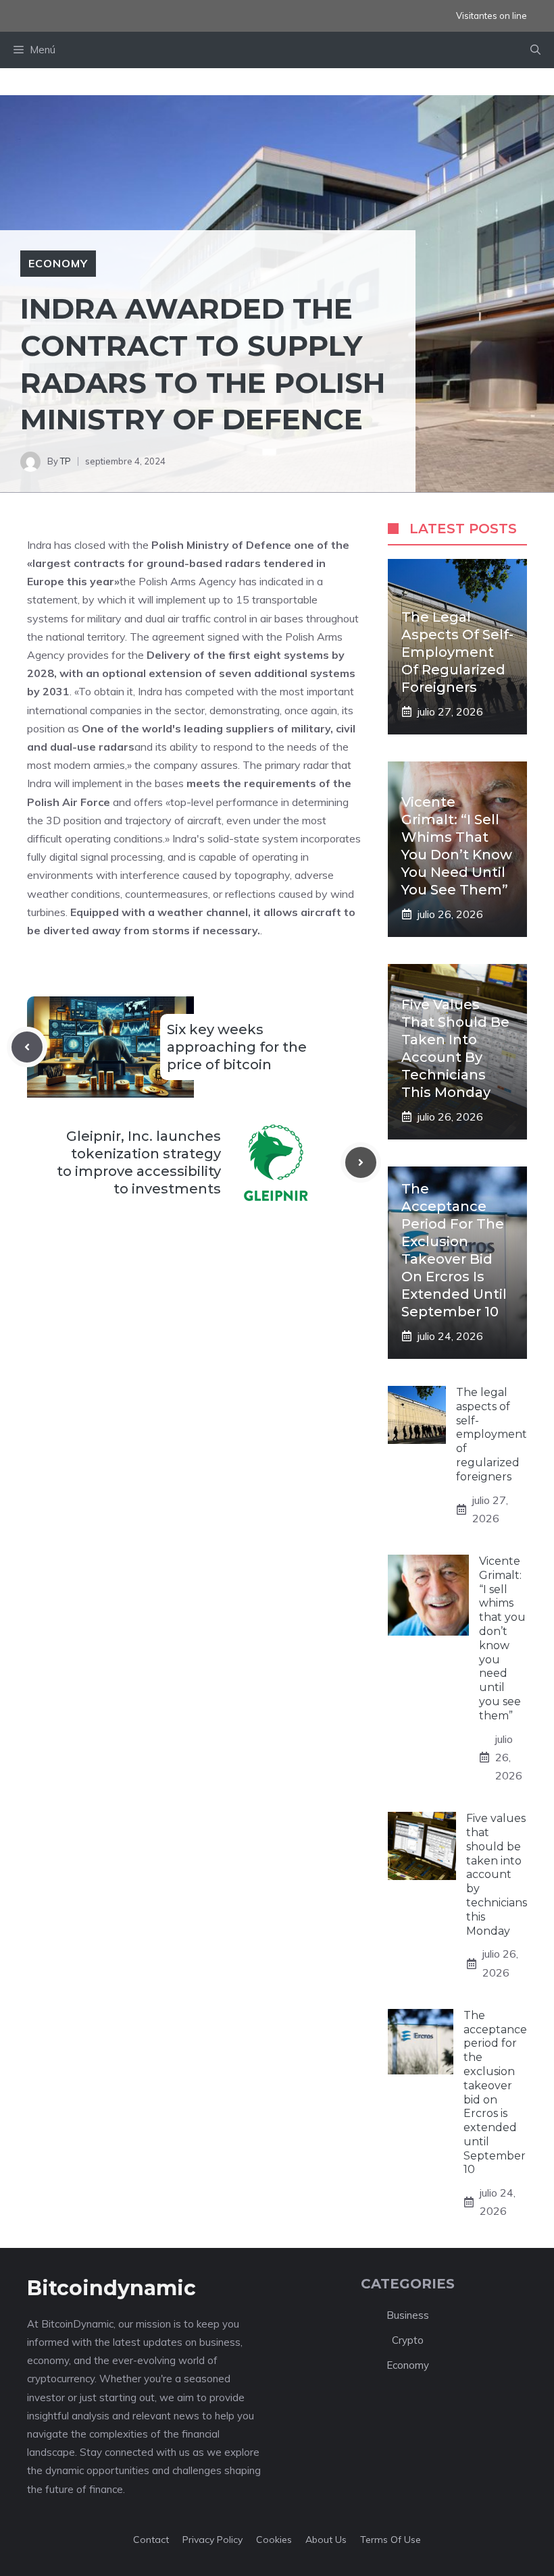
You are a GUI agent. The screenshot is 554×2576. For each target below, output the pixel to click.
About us (326, 2540)
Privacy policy (212, 2540)
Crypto (408, 2340)
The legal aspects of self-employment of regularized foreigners (457, 652)
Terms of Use (391, 2540)
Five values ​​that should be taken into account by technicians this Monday (497, 1874)
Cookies (274, 2540)
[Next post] (361, 1162)
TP (66, 461)
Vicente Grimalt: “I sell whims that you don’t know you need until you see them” (502, 1638)
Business (408, 2315)
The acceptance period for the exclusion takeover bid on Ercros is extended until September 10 (495, 2093)
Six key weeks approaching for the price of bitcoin (237, 1047)
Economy (58, 263)
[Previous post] (27, 1047)
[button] (535, 50)
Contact (151, 2540)
